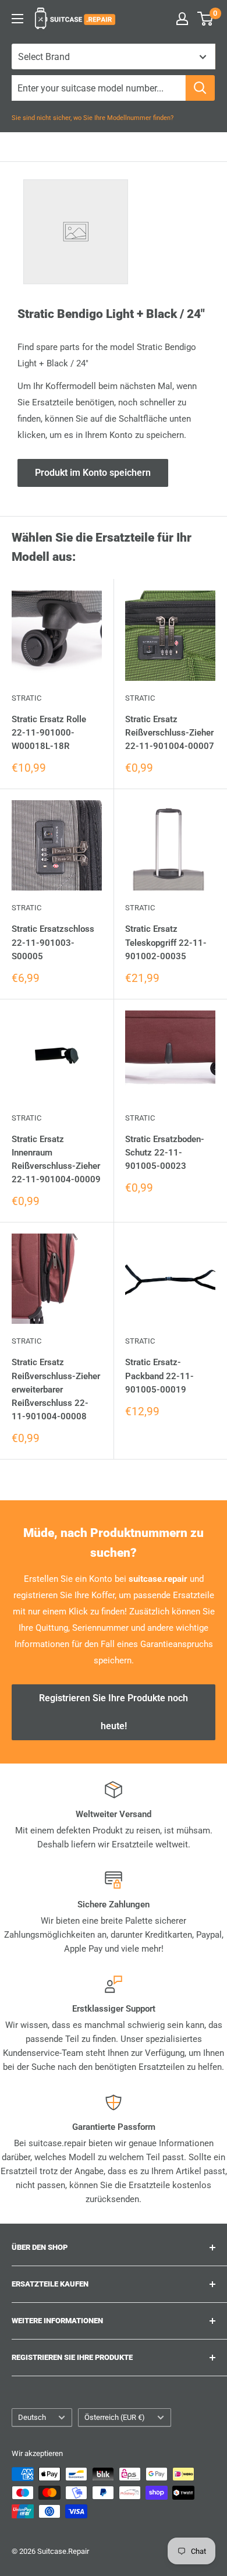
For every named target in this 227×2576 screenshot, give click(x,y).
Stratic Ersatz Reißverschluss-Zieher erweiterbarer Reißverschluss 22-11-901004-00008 (56, 1389)
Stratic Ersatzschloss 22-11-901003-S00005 (53, 943)
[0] (206, 19)
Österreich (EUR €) (115, 2417)
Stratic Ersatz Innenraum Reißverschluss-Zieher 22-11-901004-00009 (56, 1160)
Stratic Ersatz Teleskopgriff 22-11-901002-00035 (166, 943)
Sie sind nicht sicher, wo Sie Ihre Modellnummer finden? (93, 118)
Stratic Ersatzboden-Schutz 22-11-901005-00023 (165, 1153)
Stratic (26, 698)
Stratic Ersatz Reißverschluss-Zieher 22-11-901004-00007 (170, 733)
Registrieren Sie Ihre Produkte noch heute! (114, 1712)
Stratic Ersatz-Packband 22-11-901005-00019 (159, 1376)
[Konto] (182, 19)
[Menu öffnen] (17, 19)
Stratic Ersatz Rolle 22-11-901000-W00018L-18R (49, 733)
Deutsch (32, 2417)
